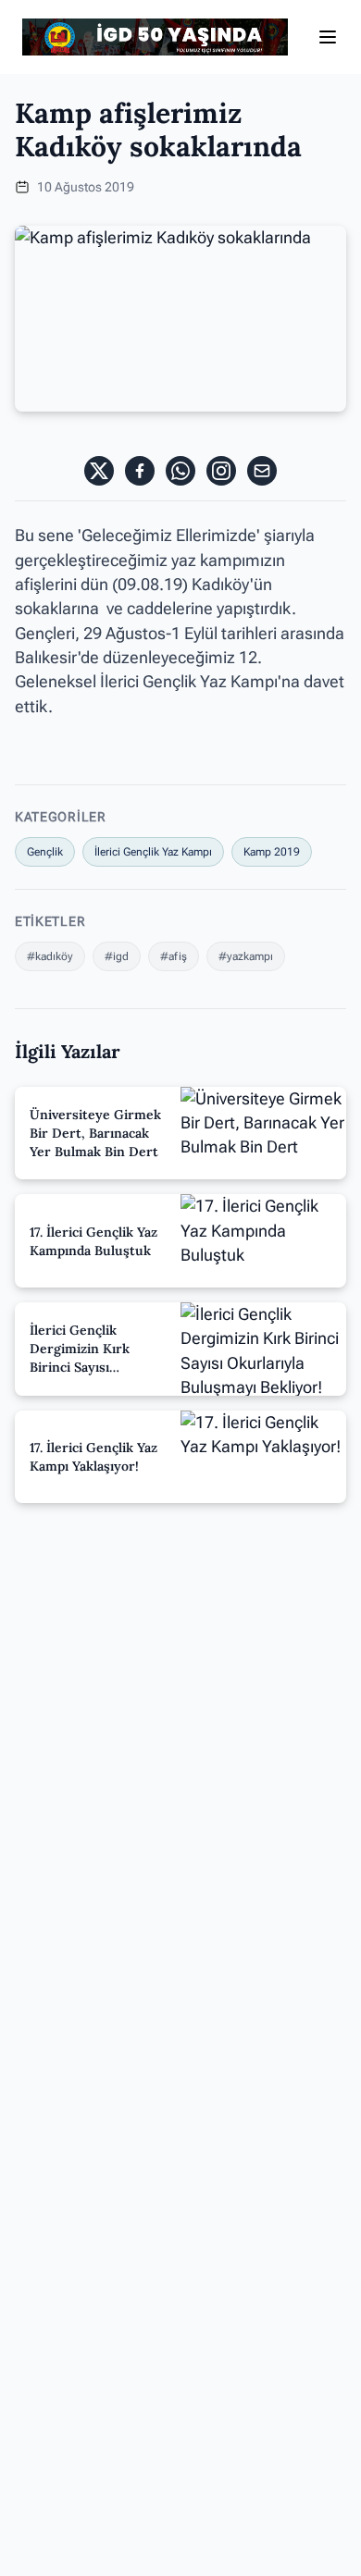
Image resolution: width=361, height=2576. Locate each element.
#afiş (174, 956)
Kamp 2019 (272, 852)
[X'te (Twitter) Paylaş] (99, 471)
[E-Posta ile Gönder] (262, 471)
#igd (117, 956)
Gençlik (45, 852)
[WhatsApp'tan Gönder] (180, 471)
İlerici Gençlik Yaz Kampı (153, 852)
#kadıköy (50, 956)
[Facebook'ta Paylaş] (140, 471)
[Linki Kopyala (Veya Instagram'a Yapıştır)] (221, 471)
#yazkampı (246, 956)
